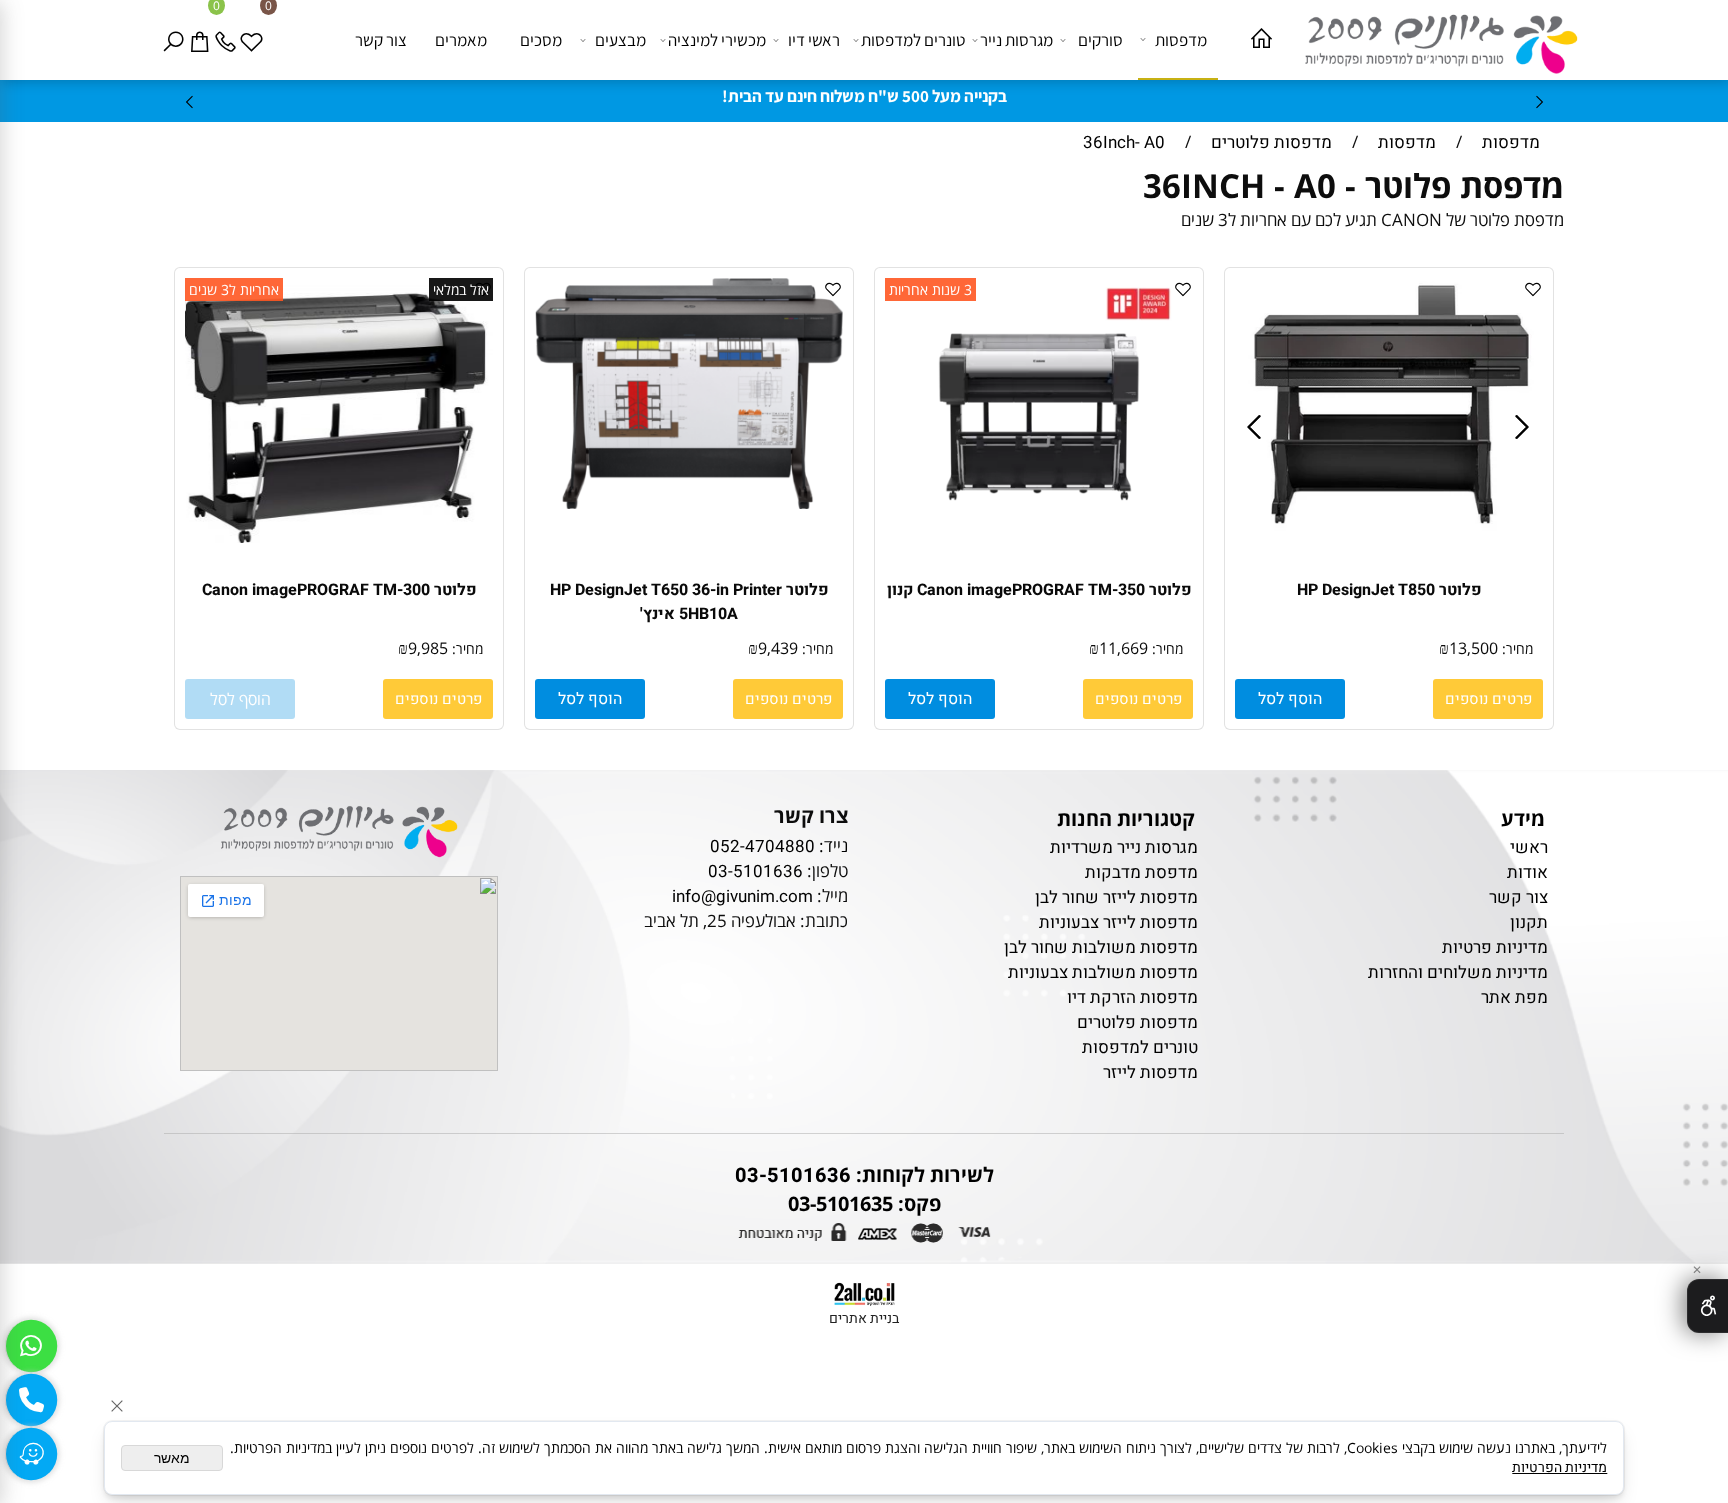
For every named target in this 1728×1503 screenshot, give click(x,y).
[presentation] (190, 101)
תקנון (1529, 922)
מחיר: (1515, 648)
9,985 (428, 648)
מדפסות (1181, 40)
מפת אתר (1514, 997)
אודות (1527, 872)
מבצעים (620, 40)
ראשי (1527, 847)
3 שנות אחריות (930, 289)
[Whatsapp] (31, 1346)
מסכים (541, 40)
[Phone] (229, 40)
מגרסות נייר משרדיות (1124, 847)
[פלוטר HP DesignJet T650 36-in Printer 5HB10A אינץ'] (689, 503)
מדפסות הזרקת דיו (1132, 997)
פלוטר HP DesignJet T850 (1389, 590)
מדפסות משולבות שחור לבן (1101, 947)
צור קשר (381, 40)
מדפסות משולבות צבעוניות (1103, 972)
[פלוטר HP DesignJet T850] (1390, 525)
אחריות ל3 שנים (234, 289)
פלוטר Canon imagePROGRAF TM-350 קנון (1039, 590)
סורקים (1100, 40)
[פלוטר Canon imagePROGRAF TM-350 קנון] (1039, 503)
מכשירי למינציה (717, 40)
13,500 (1473, 648)
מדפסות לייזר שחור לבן (1116, 897)
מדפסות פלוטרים (1137, 1022)
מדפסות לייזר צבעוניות (1118, 922)
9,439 (778, 648)
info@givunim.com (742, 896)
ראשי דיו (814, 40)
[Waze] (31, 1454)
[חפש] (177, 40)
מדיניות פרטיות (1495, 947)
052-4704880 (762, 846)
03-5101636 (755, 871)
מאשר (172, 1458)
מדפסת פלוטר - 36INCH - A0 (1349, 185)
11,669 (1123, 648)
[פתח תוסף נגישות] (1707, 1306)
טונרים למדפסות (913, 40)
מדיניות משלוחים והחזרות (1458, 972)
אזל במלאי (461, 289)
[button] (1290, 699)
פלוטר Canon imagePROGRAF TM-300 (339, 590)
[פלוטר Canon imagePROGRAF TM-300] (339, 537)
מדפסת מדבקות (1141, 872)
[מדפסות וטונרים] (1431, 38)
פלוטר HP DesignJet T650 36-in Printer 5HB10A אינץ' (689, 602)
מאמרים (461, 40)
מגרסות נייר (1016, 40)
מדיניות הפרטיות (1559, 1467)
